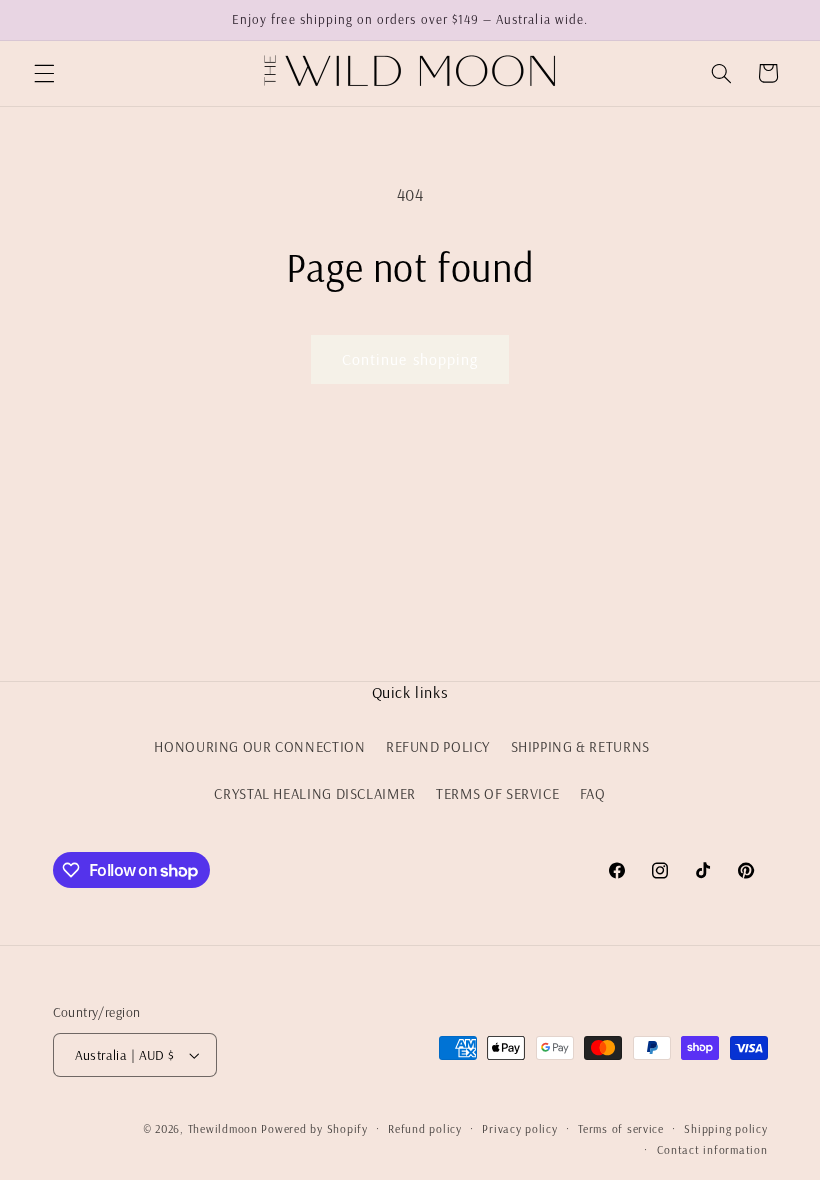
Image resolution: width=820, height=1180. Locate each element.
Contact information (712, 1149)
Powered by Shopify (314, 1128)
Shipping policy (725, 1128)
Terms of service (621, 1128)
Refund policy (425, 1128)
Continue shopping (410, 359)
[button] (44, 73)
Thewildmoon (223, 1128)
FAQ (593, 793)
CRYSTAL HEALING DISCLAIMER (314, 793)
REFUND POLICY (438, 746)
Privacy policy (519, 1128)
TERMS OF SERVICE (497, 793)
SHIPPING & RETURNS (580, 746)
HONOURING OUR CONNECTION (259, 746)
